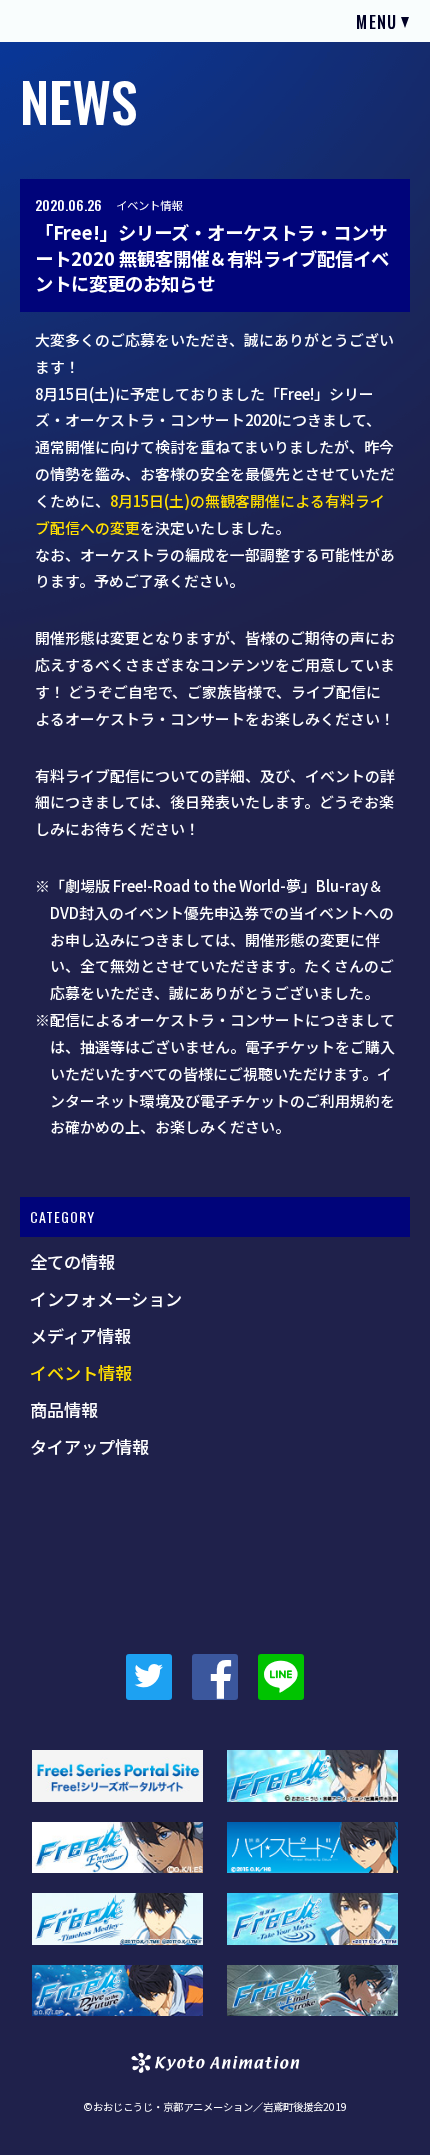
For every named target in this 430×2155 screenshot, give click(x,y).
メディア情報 (80, 1336)
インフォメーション (106, 1299)
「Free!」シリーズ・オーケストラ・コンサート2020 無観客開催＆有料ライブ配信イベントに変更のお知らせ (212, 257)
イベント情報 (149, 205)
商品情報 (64, 1410)
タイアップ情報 (89, 1447)
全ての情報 (72, 1262)
